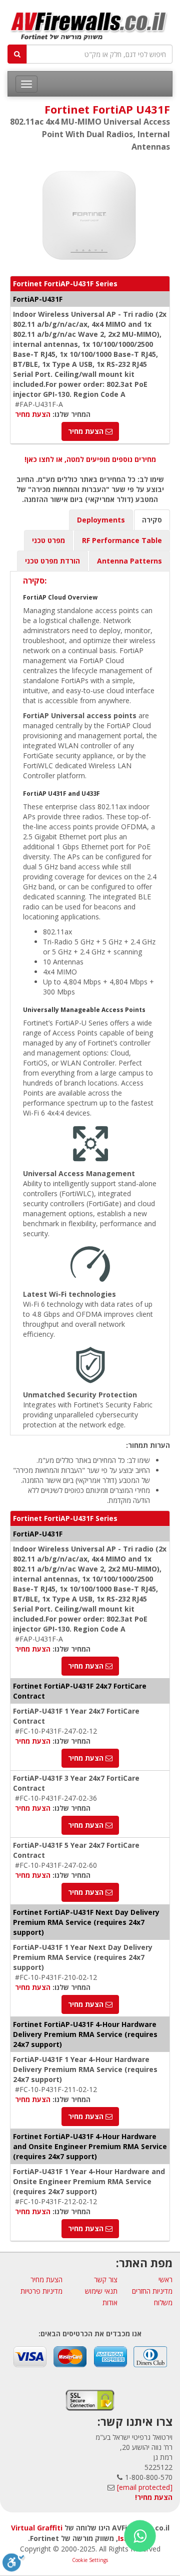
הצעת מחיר (33, 414)
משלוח (163, 2302)
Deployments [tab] (101, 520)
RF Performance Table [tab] (122, 540)
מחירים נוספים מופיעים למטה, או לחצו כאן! (90, 459)
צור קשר (106, 2279)
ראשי (165, 2279)
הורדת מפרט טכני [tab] (52, 561)
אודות (110, 2302)
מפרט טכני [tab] (48, 540)
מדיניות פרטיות (41, 2291)
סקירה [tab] (152, 520)
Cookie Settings (90, 2560)
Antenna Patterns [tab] (129, 561)
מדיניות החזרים (152, 2291)
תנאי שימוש (101, 2291)
